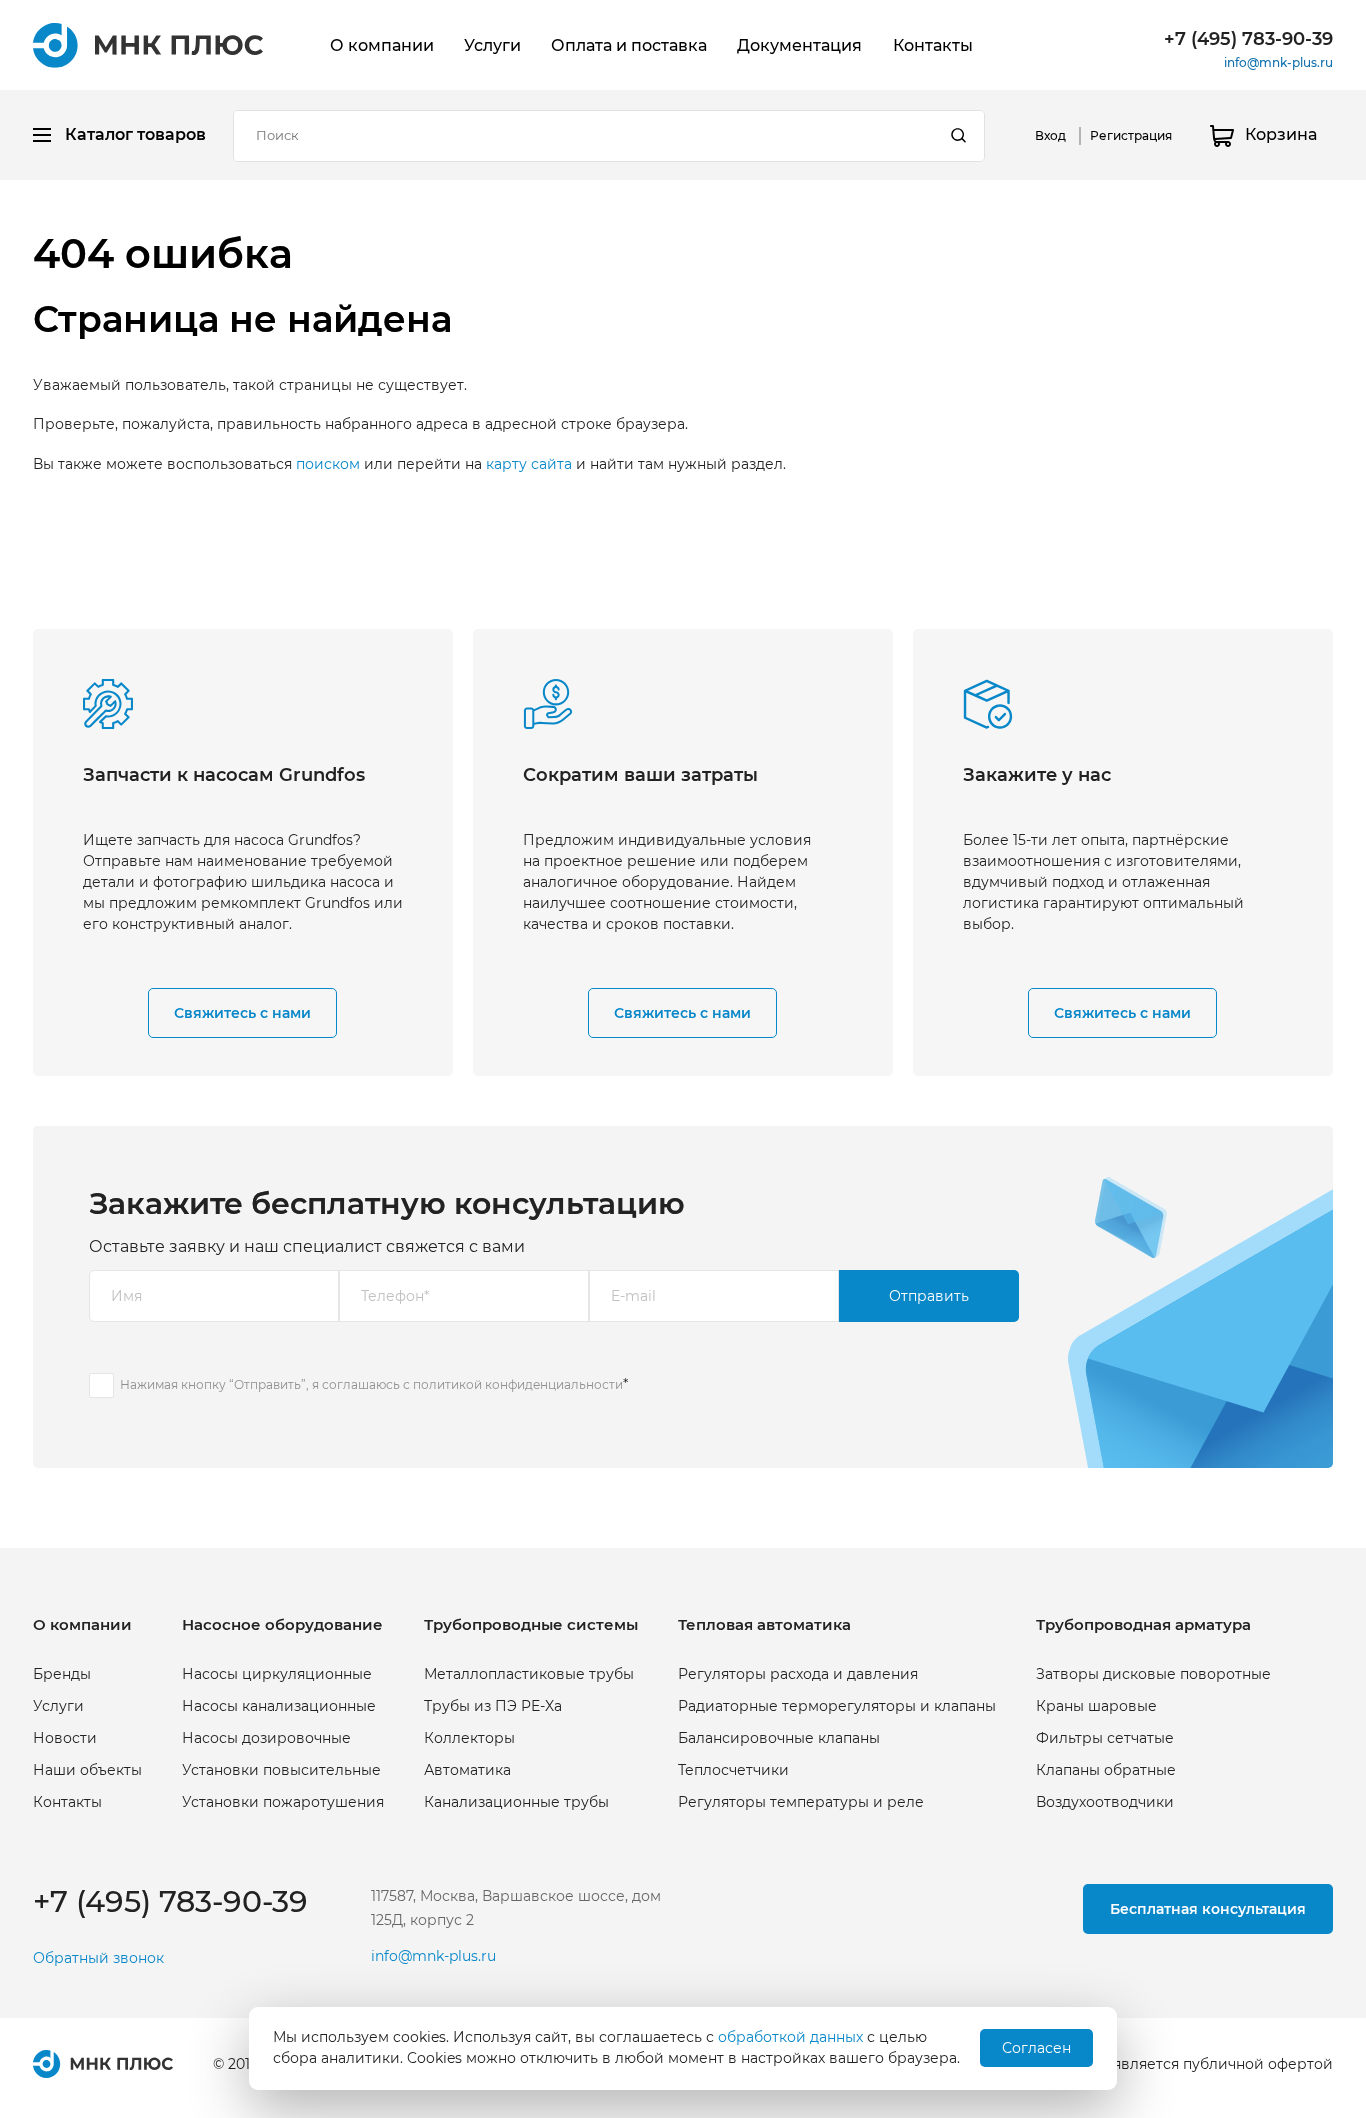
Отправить (929, 1296)
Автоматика (467, 1770)
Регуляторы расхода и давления (798, 1674)
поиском (328, 464)
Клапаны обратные (1106, 1770)
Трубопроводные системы (531, 1624)
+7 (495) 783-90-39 (1248, 39)
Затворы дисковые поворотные (1153, 1674)
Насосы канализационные (279, 1706)
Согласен (1036, 2048)
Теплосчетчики (733, 1770)
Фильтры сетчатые (1105, 1738)
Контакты (933, 45)
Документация (799, 45)
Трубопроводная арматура (1143, 1624)
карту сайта (529, 464)
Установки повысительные (281, 1770)
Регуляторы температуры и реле (801, 1802)
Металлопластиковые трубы (529, 1674)
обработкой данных (790, 2037)
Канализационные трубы (516, 1802)
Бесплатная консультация (1208, 1909)
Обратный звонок (98, 1958)
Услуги (492, 45)
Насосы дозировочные (266, 1738)
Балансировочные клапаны (779, 1738)
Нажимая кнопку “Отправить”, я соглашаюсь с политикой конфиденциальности (371, 1384)
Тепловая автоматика (764, 1624)
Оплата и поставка (629, 45)
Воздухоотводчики (1105, 1802)
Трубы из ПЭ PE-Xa (493, 1706)
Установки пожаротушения (283, 1802)
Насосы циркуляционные (277, 1674)
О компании (382, 45)
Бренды (62, 1674)
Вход (1050, 135)
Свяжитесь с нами (242, 1013)
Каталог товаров (135, 134)
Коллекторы (469, 1738)
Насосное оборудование (282, 1624)
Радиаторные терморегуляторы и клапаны (837, 1706)
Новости (65, 1738)
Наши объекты (87, 1770)
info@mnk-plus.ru (1278, 62)
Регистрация (1131, 135)
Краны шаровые (1096, 1706)
